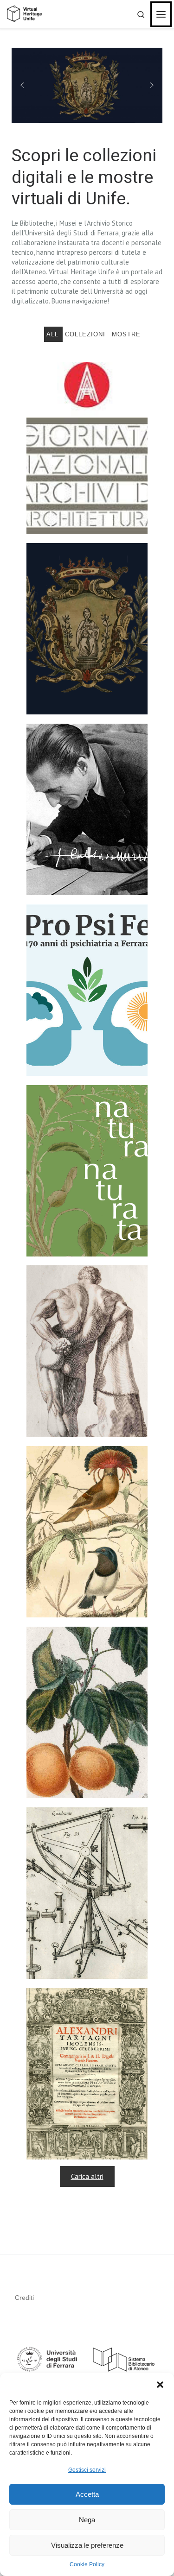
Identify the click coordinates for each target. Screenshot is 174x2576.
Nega (87, 2520)
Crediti (24, 2298)
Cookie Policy (87, 2564)
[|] (25, 14)
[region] (87, 85)
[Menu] (161, 14)
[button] (160, 2385)
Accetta (87, 2494)
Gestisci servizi (87, 2470)
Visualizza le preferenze (87, 2545)
